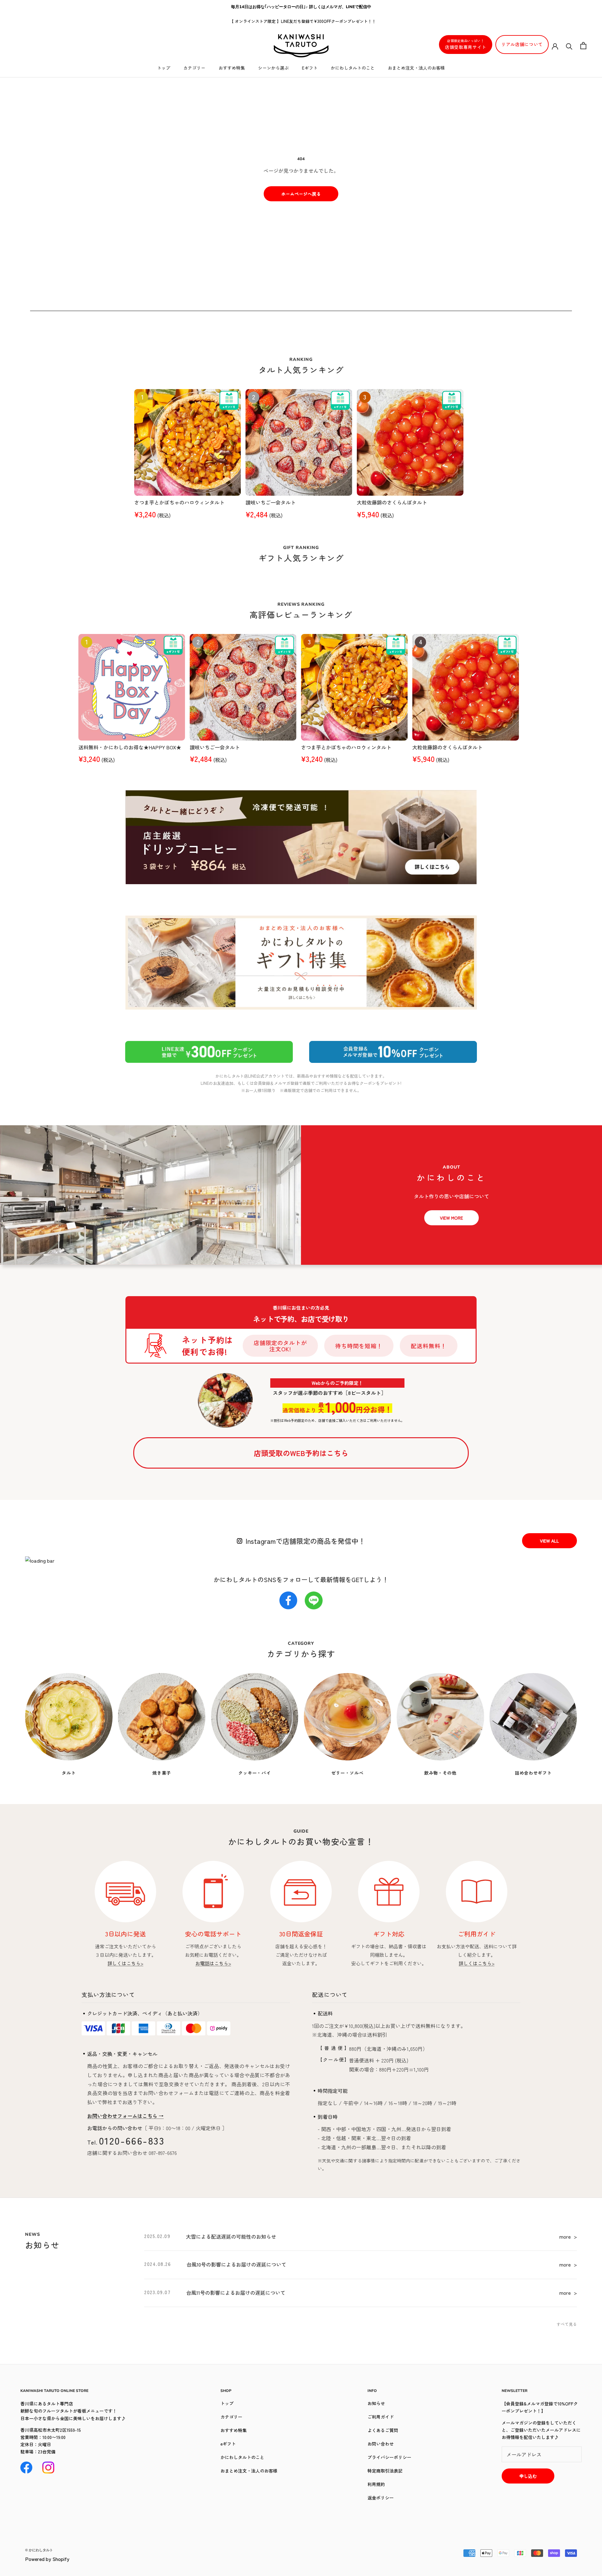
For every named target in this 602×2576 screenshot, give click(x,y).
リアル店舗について (522, 44)
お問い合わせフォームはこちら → (125, 2116)
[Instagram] (48, 2468)
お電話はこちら (213, 1963)
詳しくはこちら (125, 1963)
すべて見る (567, 2324)
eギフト (310, 68)
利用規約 (376, 2484)
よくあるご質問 (383, 2430)
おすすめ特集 (232, 68)
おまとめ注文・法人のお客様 (416, 68)
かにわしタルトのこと (353, 68)
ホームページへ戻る (301, 194)
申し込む (528, 2476)
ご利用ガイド (381, 2417)
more (568, 2236)
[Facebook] (26, 2468)
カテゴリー (194, 68)
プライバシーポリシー (389, 2457)
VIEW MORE (451, 1218)
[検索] (569, 46)
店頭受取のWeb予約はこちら (301, 1453)
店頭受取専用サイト (466, 44)
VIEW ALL (549, 1541)
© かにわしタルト (39, 2550)
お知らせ (376, 2403)
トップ (164, 68)
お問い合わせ (381, 2444)
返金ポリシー (381, 2498)
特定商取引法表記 (385, 2471)
